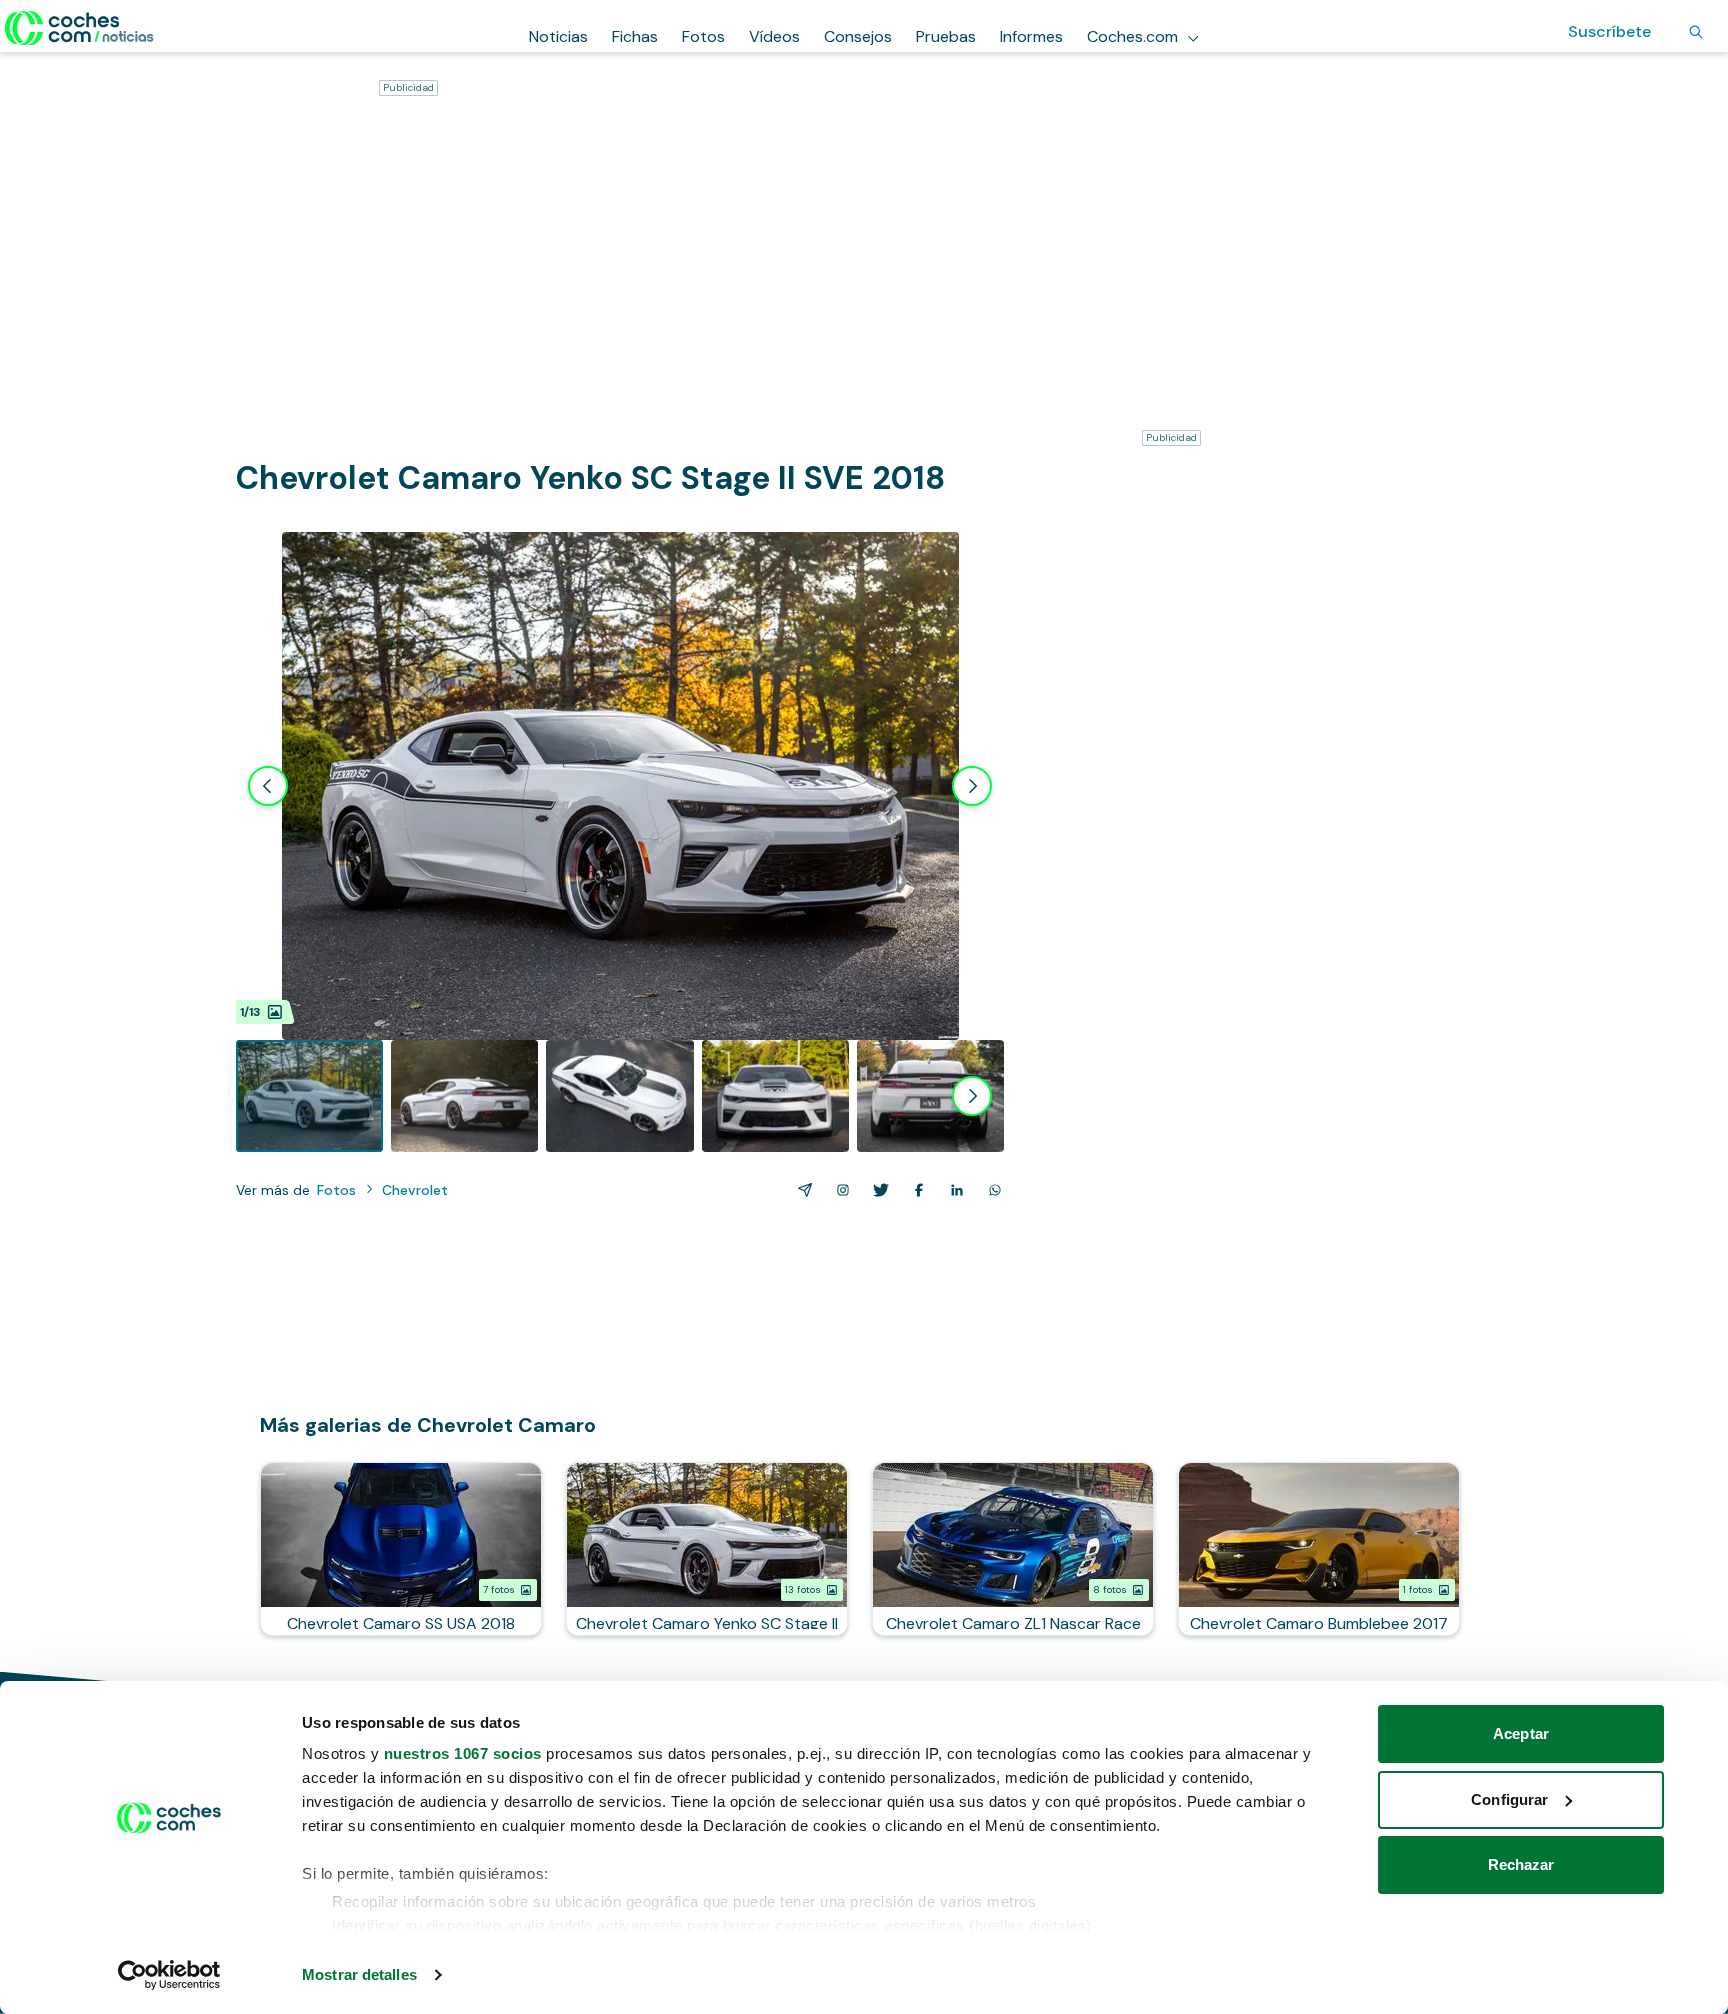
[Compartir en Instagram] (839, 1190)
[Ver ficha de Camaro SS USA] (401, 1549)
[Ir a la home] (79, 28)
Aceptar (1521, 1733)
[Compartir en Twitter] (877, 1190)
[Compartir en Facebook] (915, 1190)
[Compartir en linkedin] (953, 1190)
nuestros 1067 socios (463, 1753)
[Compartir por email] (801, 1190)
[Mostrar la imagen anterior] (268, 786)
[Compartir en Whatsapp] (991, 1190)
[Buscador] (1696, 32)
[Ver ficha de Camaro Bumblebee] (1319, 1549)
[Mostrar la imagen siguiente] (972, 786)
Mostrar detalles (359, 1974)
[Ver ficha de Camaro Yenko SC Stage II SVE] (707, 1549)
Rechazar (1521, 1864)
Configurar (1509, 1799)
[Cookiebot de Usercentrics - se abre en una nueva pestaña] (169, 1975)
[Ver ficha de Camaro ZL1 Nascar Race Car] (1013, 1549)
